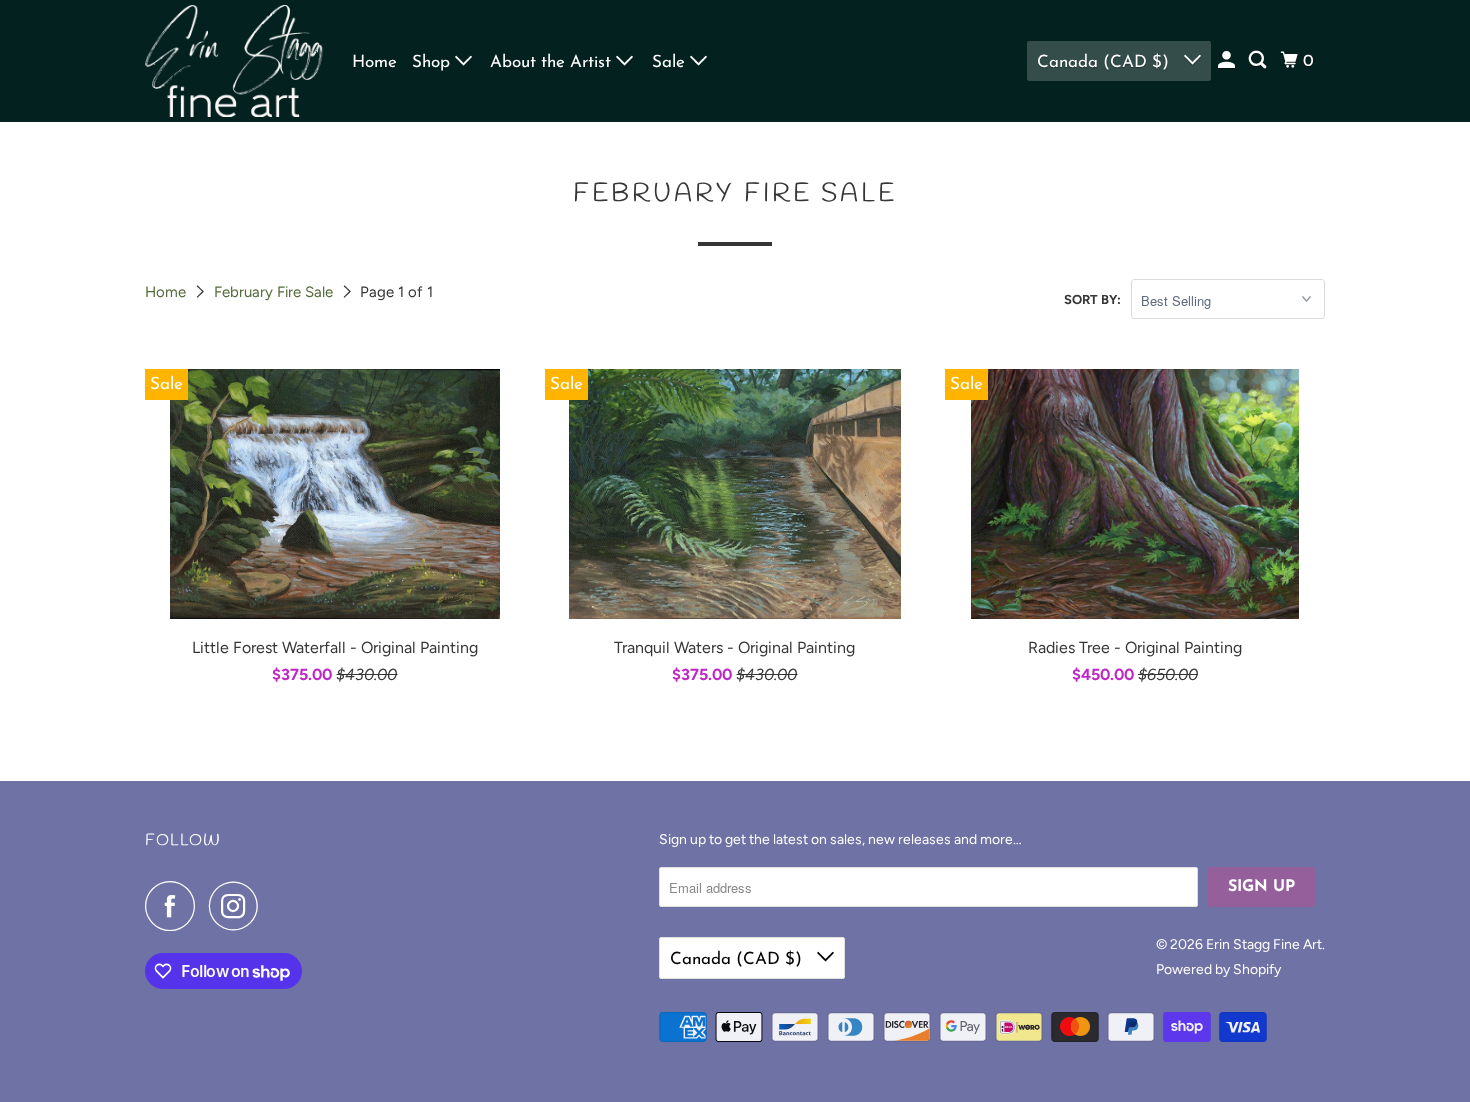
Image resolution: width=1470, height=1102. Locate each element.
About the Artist (553, 62)
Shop (433, 62)
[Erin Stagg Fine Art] (235, 61)
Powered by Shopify (1218, 969)
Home (374, 62)
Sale (671, 62)
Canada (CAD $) (1105, 62)
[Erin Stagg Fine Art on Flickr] (278, 906)
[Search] (1259, 61)
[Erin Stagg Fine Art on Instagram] (239, 906)
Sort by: (1092, 299)
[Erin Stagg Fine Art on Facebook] (175, 906)
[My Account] (1228, 61)
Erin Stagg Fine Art (1264, 944)
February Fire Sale (275, 292)
